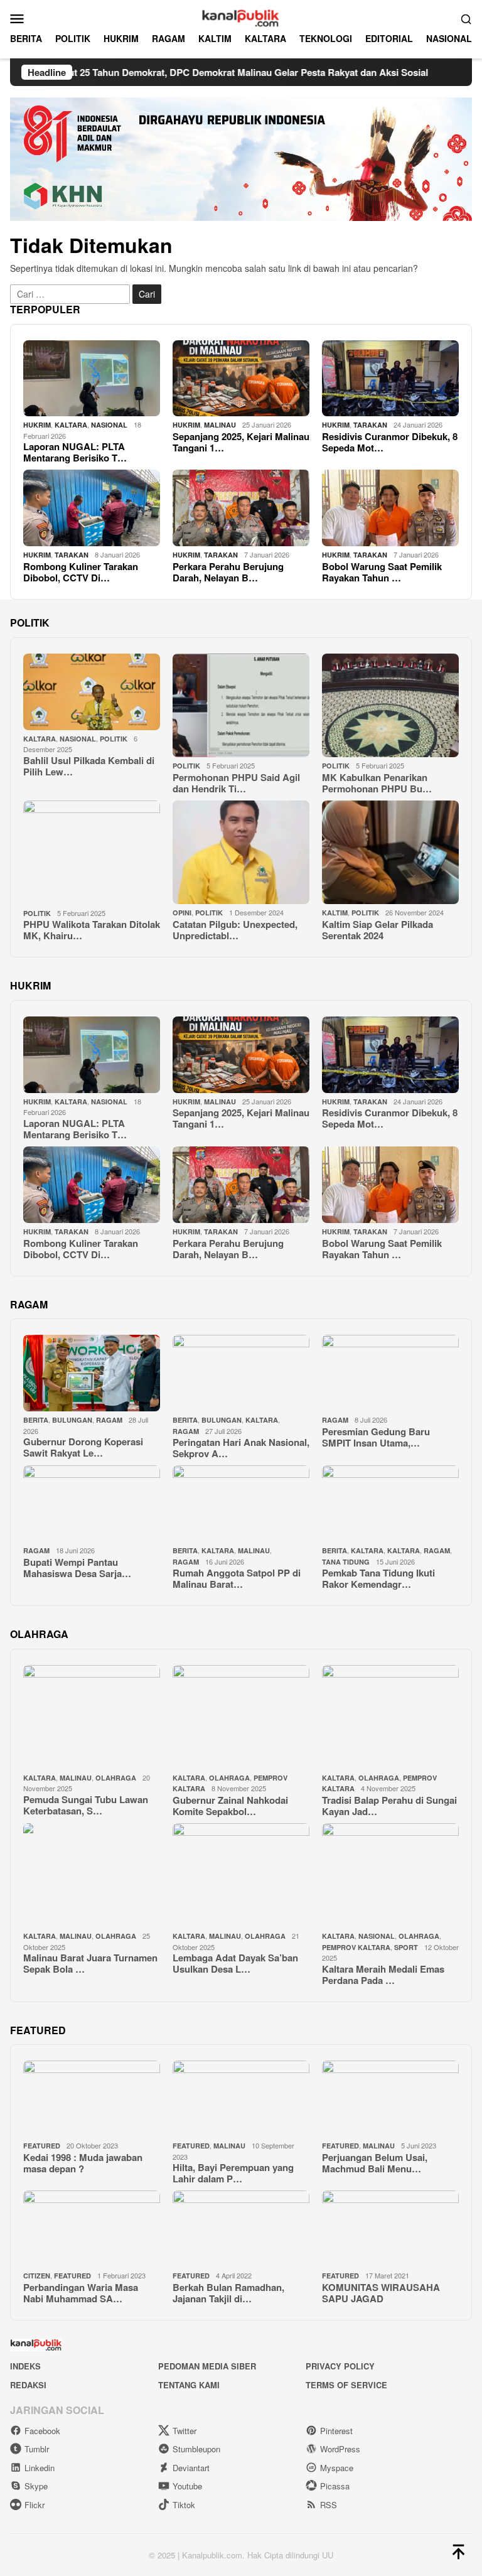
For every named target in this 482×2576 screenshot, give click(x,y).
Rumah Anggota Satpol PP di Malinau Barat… (237, 1578)
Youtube (187, 2486)
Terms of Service (346, 2385)
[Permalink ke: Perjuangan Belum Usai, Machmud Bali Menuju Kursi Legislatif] (390, 2099)
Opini (182, 913)
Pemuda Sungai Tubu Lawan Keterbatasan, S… (86, 1805)
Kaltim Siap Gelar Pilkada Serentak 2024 (378, 930)
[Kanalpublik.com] (241, 17)
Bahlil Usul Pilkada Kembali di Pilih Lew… (89, 766)
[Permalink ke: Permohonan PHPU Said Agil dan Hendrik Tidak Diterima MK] (241, 706)
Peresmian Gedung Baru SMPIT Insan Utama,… (376, 1437)
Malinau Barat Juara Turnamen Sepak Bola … (90, 1963)
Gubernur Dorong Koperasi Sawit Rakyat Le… (83, 1447)
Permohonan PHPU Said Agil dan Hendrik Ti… (236, 783)
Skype (36, 2486)
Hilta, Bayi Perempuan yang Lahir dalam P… (233, 2173)
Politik (114, 739)
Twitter (185, 2431)
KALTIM (335, 913)
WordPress (340, 2449)
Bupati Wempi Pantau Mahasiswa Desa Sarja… (77, 1568)
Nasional (109, 425)
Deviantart (191, 2468)
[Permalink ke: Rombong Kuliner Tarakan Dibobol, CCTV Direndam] (92, 508)
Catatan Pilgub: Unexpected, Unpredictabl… (235, 930)
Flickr (35, 2505)
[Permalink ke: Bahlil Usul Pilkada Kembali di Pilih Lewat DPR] (92, 692)
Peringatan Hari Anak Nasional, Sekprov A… (241, 1448)
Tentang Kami (189, 2385)
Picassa (335, 2486)
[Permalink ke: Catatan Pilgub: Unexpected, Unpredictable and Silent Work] (241, 853)
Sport (406, 1947)
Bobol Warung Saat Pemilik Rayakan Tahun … (382, 572)
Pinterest (336, 2431)
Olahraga (116, 1778)
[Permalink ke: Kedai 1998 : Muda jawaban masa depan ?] (92, 2099)
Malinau (220, 425)
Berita (36, 1420)
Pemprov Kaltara (356, 1947)
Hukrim (37, 425)
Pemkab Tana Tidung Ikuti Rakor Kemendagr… (378, 1578)
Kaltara (367, 1550)
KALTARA (71, 425)
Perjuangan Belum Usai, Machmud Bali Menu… (375, 2163)
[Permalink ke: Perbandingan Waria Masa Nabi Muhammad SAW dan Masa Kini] (92, 2229)
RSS (329, 2505)
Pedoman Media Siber (207, 2366)
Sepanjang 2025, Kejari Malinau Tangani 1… (241, 442)
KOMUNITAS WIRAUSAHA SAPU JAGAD (381, 2293)
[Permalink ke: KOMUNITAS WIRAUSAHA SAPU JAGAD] (390, 2229)
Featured (42, 2146)
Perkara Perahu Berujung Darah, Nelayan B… (228, 572)
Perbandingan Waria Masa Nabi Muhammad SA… (81, 2293)
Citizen (37, 2276)
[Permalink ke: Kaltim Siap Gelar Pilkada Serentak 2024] (390, 853)
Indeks (25, 2366)
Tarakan (370, 425)
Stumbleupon (196, 2449)
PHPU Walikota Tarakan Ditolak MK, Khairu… (92, 930)
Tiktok (184, 2505)
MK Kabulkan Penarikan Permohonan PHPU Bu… (377, 783)
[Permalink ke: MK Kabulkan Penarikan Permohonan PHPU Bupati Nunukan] (390, 706)
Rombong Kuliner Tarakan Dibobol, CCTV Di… (81, 572)
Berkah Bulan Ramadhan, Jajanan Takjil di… (228, 2293)
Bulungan (72, 1420)
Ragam (109, 1420)
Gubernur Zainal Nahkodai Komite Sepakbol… (230, 1806)
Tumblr (37, 2449)
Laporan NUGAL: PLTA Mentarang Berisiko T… (75, 452)
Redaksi (28, 2385)
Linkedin (40, 2468)
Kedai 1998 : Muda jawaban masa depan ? (83, 2163)
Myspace (337, 2468)
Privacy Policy (340, 2366)
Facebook (42, 2431)
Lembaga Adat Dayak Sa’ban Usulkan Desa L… (235, 1963)
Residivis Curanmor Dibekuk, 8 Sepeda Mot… (390, 442)
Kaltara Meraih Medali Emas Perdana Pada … (383, 1975)
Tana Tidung (346, 1562)
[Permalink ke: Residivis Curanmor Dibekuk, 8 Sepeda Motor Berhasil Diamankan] (390, 379)
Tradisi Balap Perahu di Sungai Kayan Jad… (389, 1806)
